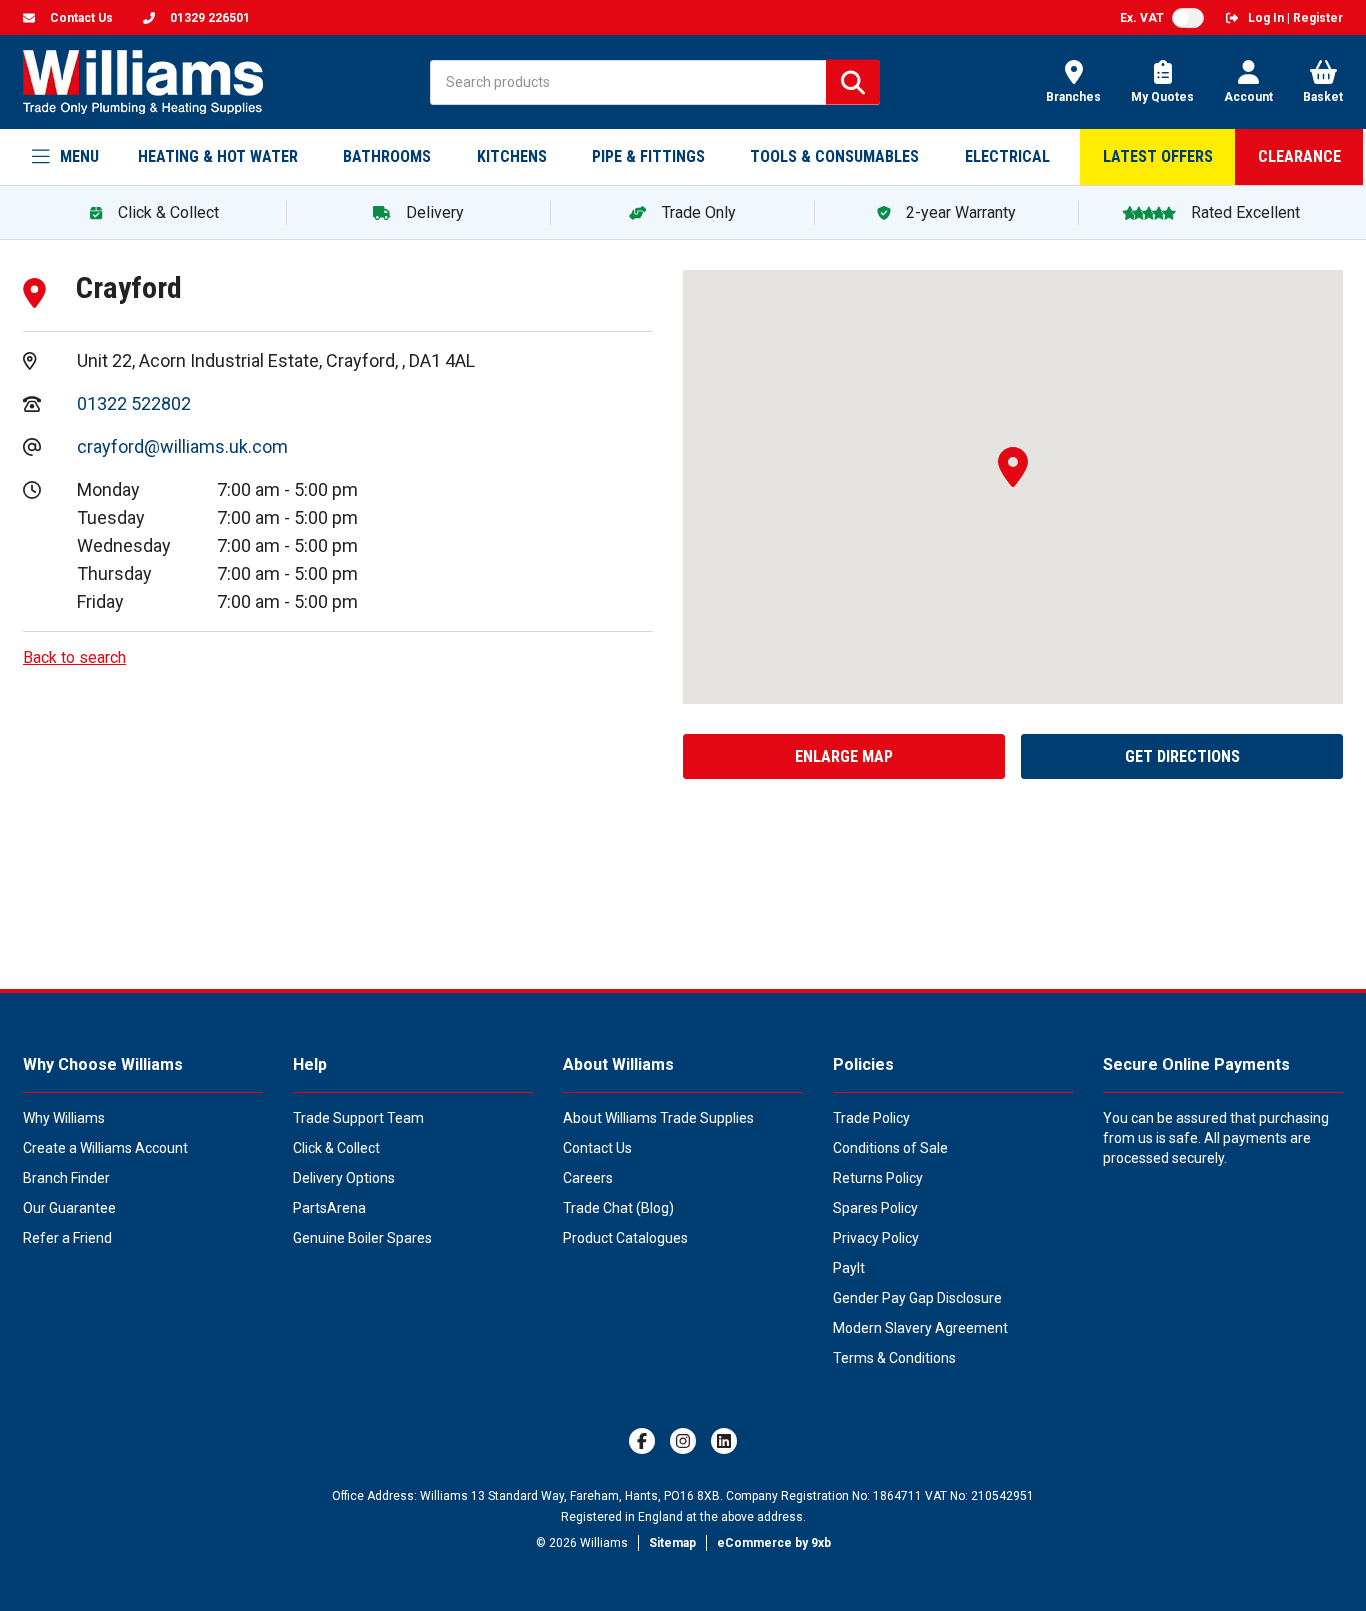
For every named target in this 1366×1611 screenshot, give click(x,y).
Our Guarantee (69, 1208)
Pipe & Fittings (648, 156)
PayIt (849, 1268)
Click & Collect (336, 1148)
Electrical (1007, 156)
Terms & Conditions (894, 1358)
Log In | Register (1295, 18)
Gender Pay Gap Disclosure (917, 1298)
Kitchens (512, 156)
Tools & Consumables (834, 156)
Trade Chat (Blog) (618, 1208)
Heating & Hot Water (218, 156)
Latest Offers (1158, 156)
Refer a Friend (67, 1238)
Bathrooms (387, 156)
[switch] (1188, 18)
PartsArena (329, 1208)
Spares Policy (875, 1208)
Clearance (1299, 156)
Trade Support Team (358, 1118)
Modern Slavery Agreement (920, 1328)
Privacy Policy (876, 1238)
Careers (588, 1178)
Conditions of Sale (890, 1148)
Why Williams (64, 1118)
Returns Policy (878, 1178)
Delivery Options (344, 1178)
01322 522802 (134, 403)
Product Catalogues (625, 1238)
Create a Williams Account (105, 1148)
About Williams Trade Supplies (658, 1118)
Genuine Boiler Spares (362, 1238)
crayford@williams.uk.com (182, 446)
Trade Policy (871, 1118)
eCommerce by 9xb (774, 1543)
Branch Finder (66, 1178)
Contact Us (597, 1148)
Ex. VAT (1142, 18)
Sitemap (672, 1543)
